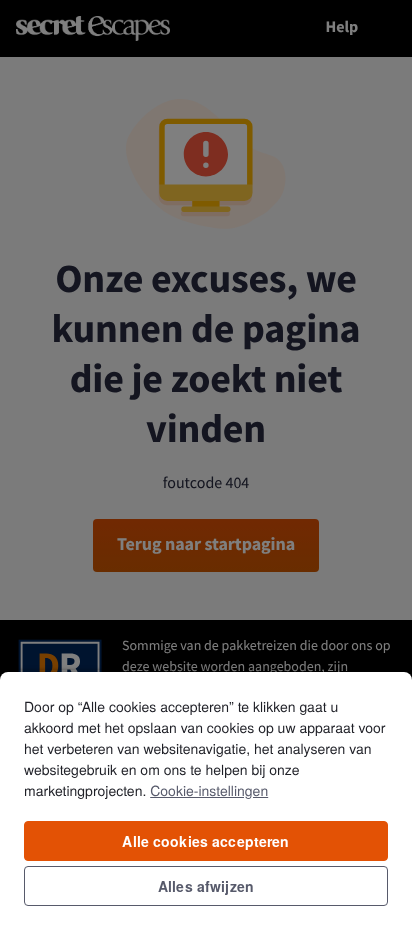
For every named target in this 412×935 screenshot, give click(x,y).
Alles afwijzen (206, 886)
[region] (206, 802)
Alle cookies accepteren (205, 841)
